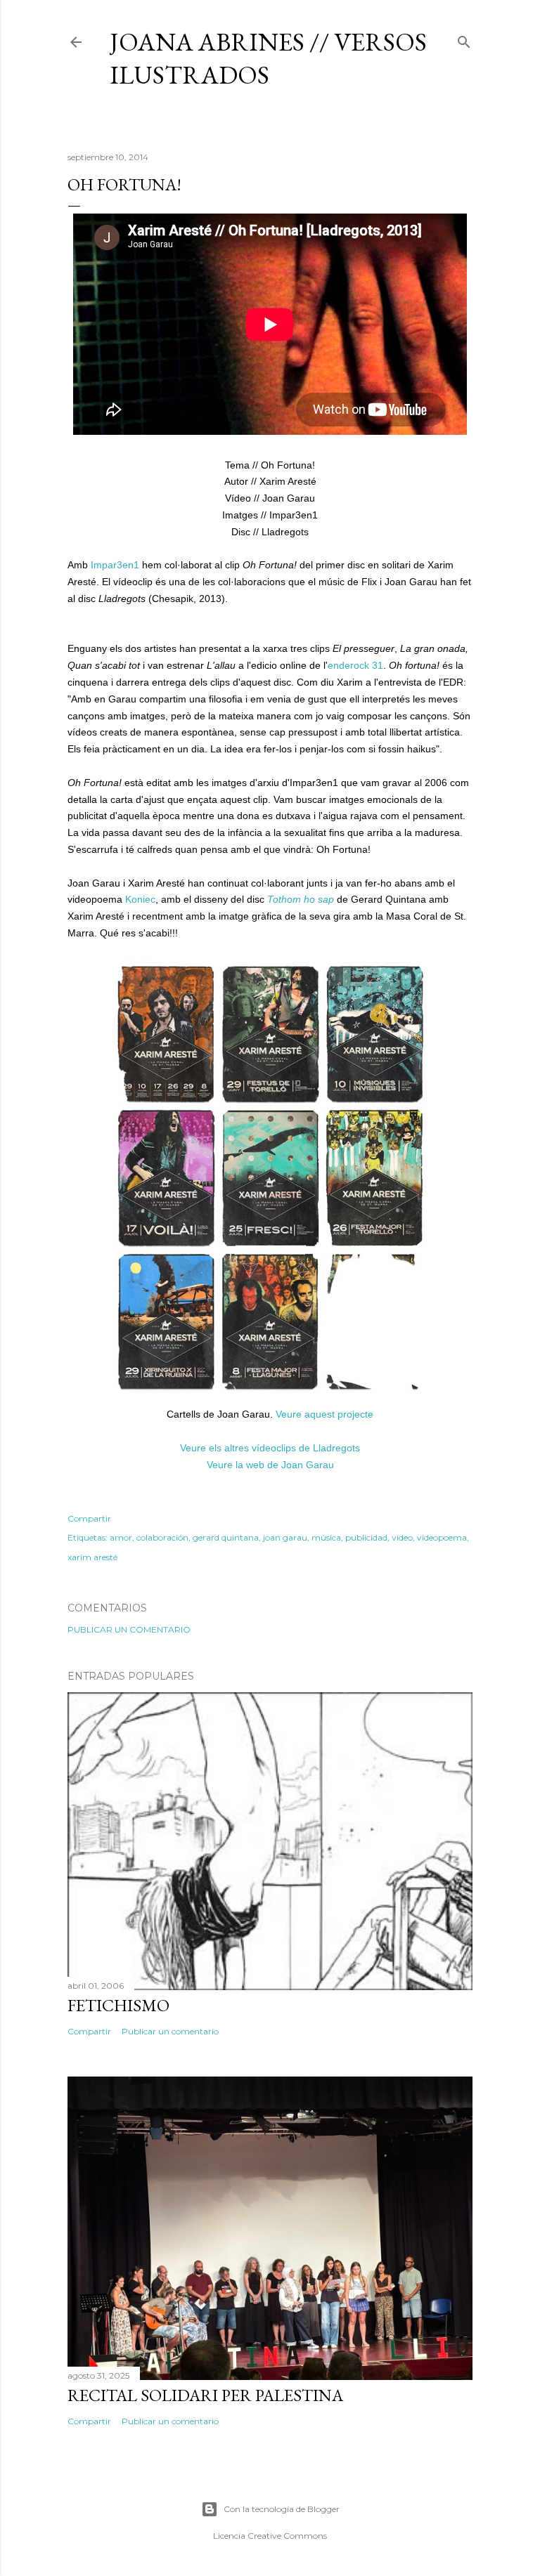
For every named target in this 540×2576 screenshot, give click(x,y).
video (402, 1537)
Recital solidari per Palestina (205, 2395)
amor (121, 1537)
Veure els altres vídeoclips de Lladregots (270, 1448)
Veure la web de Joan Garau (270, 1465)
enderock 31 (355, 665)
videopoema (442, 1537)
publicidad (366, 1537)
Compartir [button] (89, 1518)
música (326, 1537)
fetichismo (118, 2005)
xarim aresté (92, 1557)
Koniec (140, 899)
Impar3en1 (115, 565)
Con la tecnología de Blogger (282, 2509)
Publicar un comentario (129, 1629)
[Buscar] (464, 39)
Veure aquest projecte (324, 1414)
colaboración (162, 1537)
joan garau (285, 1537)
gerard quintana (226, 1537)
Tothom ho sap (301, 899)
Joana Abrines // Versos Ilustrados (268, 58)
